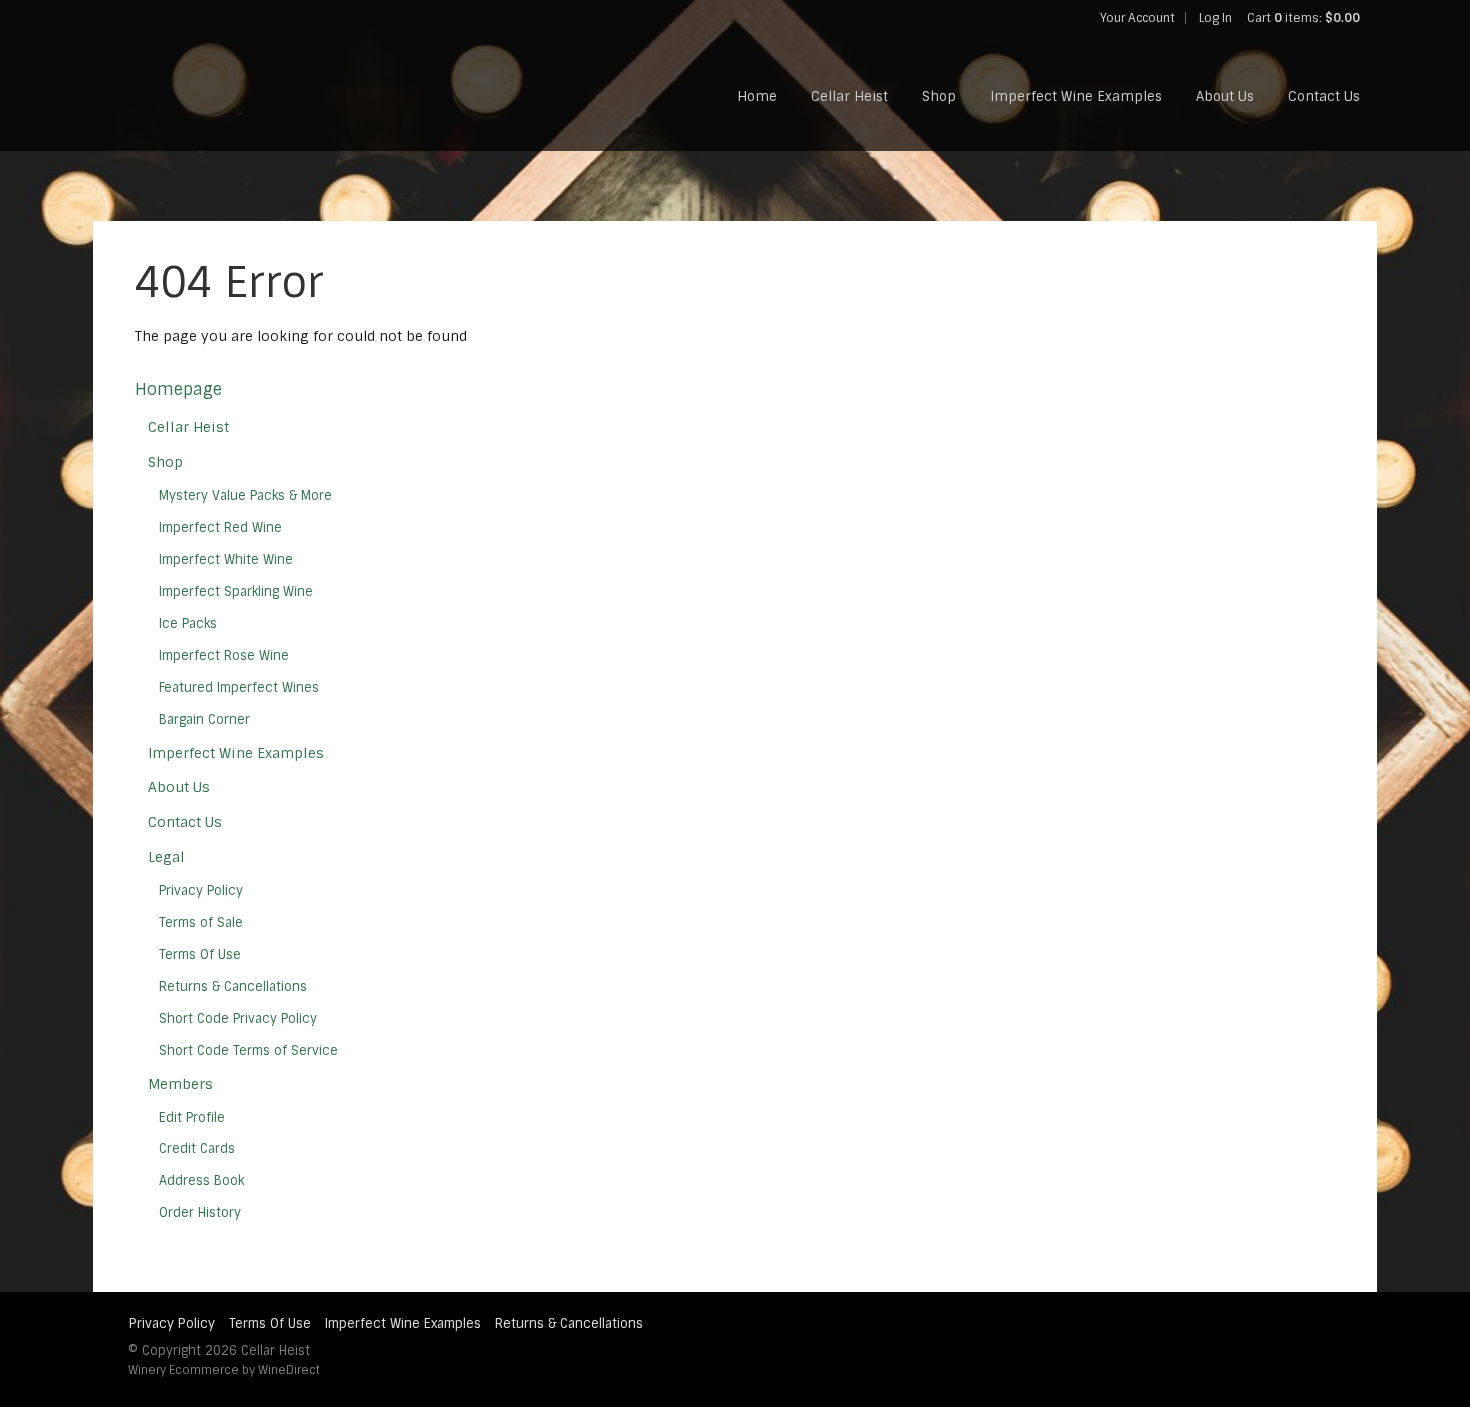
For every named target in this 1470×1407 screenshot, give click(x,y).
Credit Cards (197, 1148)
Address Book (201, 1180)
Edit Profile (192, 1117)
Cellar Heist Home (240, 76)
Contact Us (1324, 96)
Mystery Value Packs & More (245, 495)
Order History (200, 1212)
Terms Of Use (200, 954)
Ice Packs (188, 623)
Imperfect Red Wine (220, 527)
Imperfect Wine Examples (1076, 96)
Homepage (178, 389)
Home (757, 96)
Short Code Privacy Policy (238, 1018)
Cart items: (1303, 18)
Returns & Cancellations (233, 986)
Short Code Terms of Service (248, 1050)
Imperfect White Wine (226, 559)
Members (180, 1084)
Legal (166, 857)
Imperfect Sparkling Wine (236, 591)
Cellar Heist (849, 96)
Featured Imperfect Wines (239, 687)
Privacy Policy (201, 890)
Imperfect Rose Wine (224, 655)
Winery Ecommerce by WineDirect (224, 1370)
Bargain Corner (204, 719)
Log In (1215, 18)
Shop (939, 96)
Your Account (1137, 18)
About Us (1225, 96)
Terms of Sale (201, 922)
